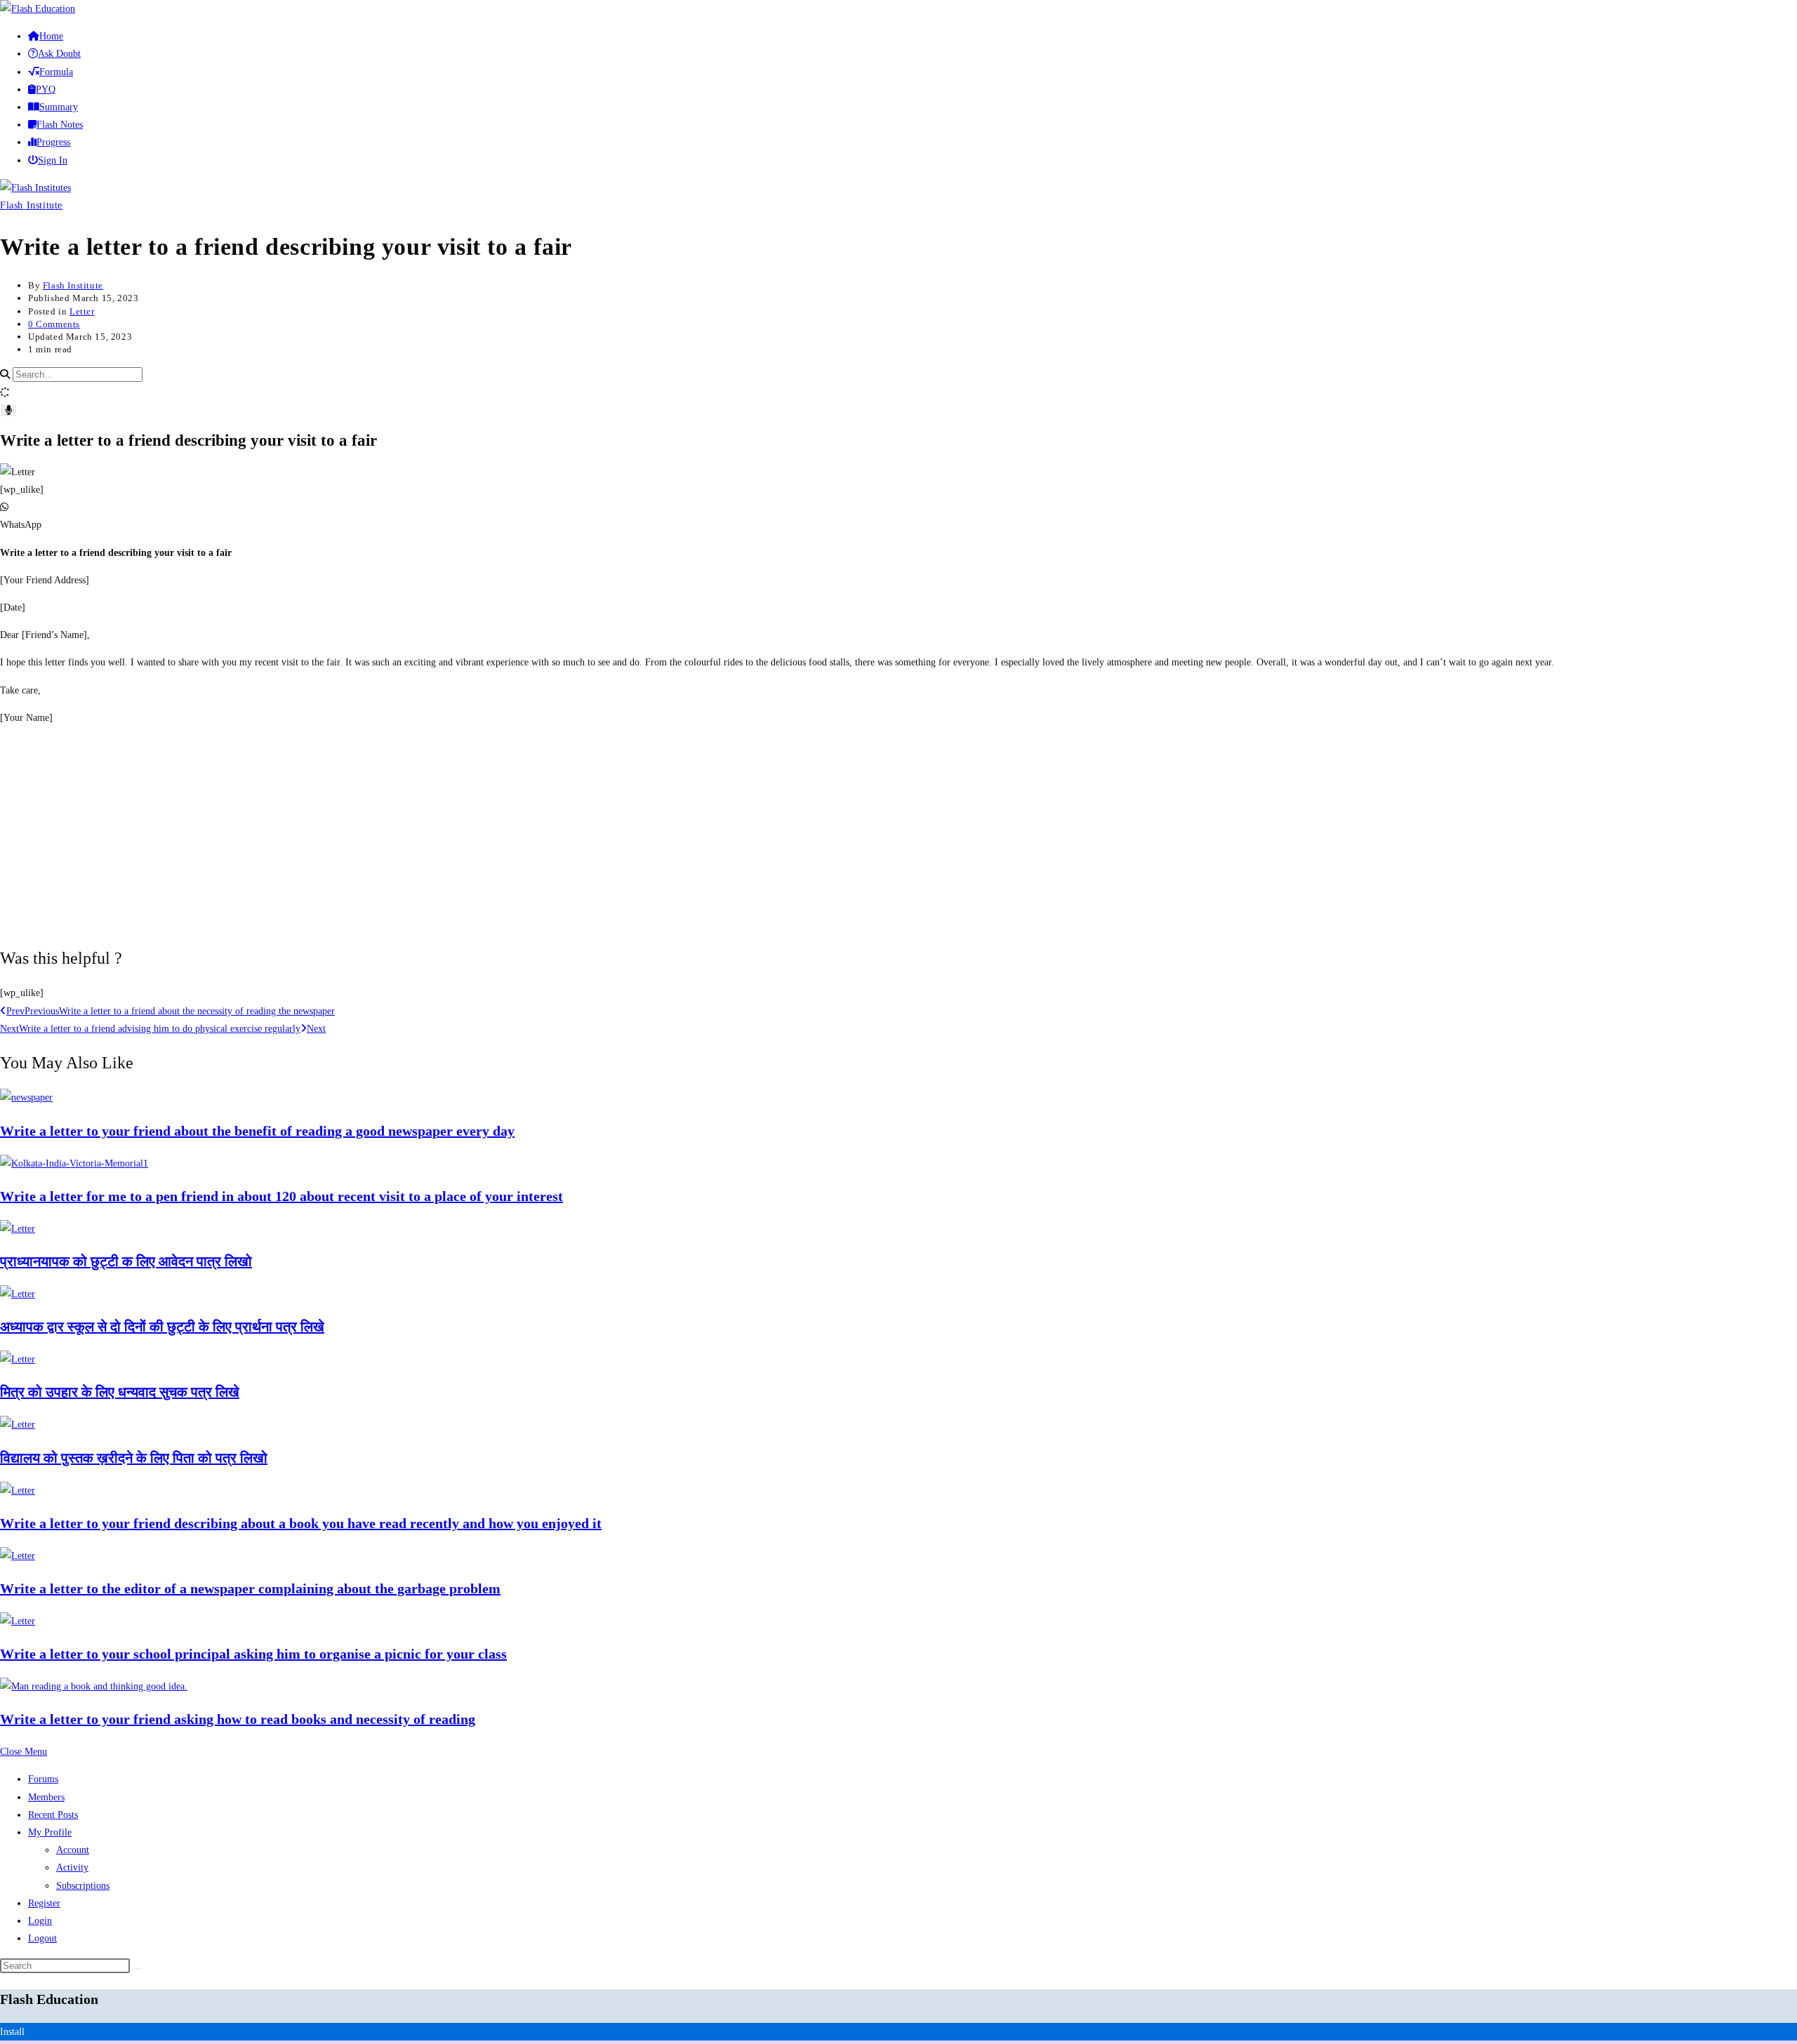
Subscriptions (83, 1886)
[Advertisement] (898, 835)
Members (46, 1797)
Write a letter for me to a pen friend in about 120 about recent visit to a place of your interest (281, 1196)
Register (44, 1903)
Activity (72, 1867)
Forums (43, 1779)
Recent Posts (53, 1815)
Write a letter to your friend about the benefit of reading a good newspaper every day (257, 1131)
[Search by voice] (8, 410)
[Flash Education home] (38, 9)
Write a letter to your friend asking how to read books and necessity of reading (238, 1719)
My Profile (50, 1832)
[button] (898, 516)
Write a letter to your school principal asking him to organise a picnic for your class (253, 1654)
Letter (82, 311)
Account (73, 1850)
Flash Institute (31, 205)
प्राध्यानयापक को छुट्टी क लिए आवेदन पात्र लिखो (126, 1261)
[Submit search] (138, 1969)
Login (40, 1921)
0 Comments (54, 324)
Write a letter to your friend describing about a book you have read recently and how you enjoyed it (301, 1523)
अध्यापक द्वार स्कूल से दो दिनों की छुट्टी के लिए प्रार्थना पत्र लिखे (162, 1327)
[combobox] (78, 374)
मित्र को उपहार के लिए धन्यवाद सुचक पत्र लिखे (120, 1392)
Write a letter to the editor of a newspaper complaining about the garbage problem (250, 1588)
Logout (42, 1938)
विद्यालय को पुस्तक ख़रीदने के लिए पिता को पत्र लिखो (134, 1458)
